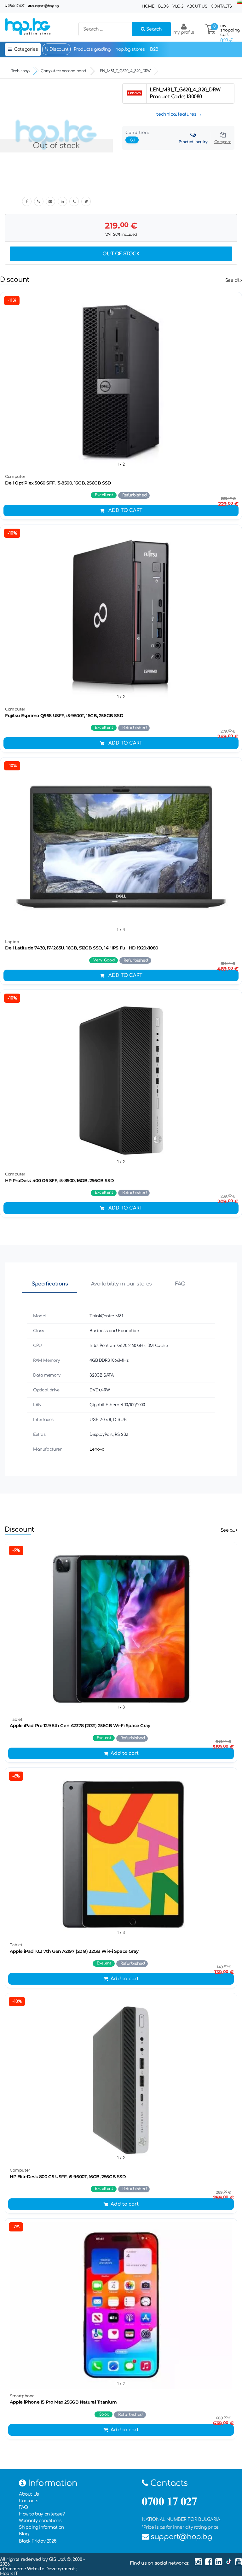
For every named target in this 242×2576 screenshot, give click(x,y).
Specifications (50, 1284)
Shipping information (41, 2527)
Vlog (178, 6)
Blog (163, 6)
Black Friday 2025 (38, 2541)
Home (148, 6)
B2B (154, 49)
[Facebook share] (27, 201)
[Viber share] (39, 201)
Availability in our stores (121, 1284)
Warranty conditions (40, 2521)
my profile (184, 32)
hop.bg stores (130, 49)
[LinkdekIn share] (62, 201)
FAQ (180, 1284)
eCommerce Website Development (38, 2569)
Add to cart (125, 511)
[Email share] (50, 201)
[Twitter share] (86, 201)
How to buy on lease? (42, 2514)
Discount (58, 49)
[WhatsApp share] (74, 201)
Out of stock (121, 254)
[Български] (239, 2)
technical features (176, 114)
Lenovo (97, 1449)
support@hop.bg (45, 6)
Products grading (92, 49)
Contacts (221, 6)
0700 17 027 (16, 6)
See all (233, 280)
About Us (197, 6)
